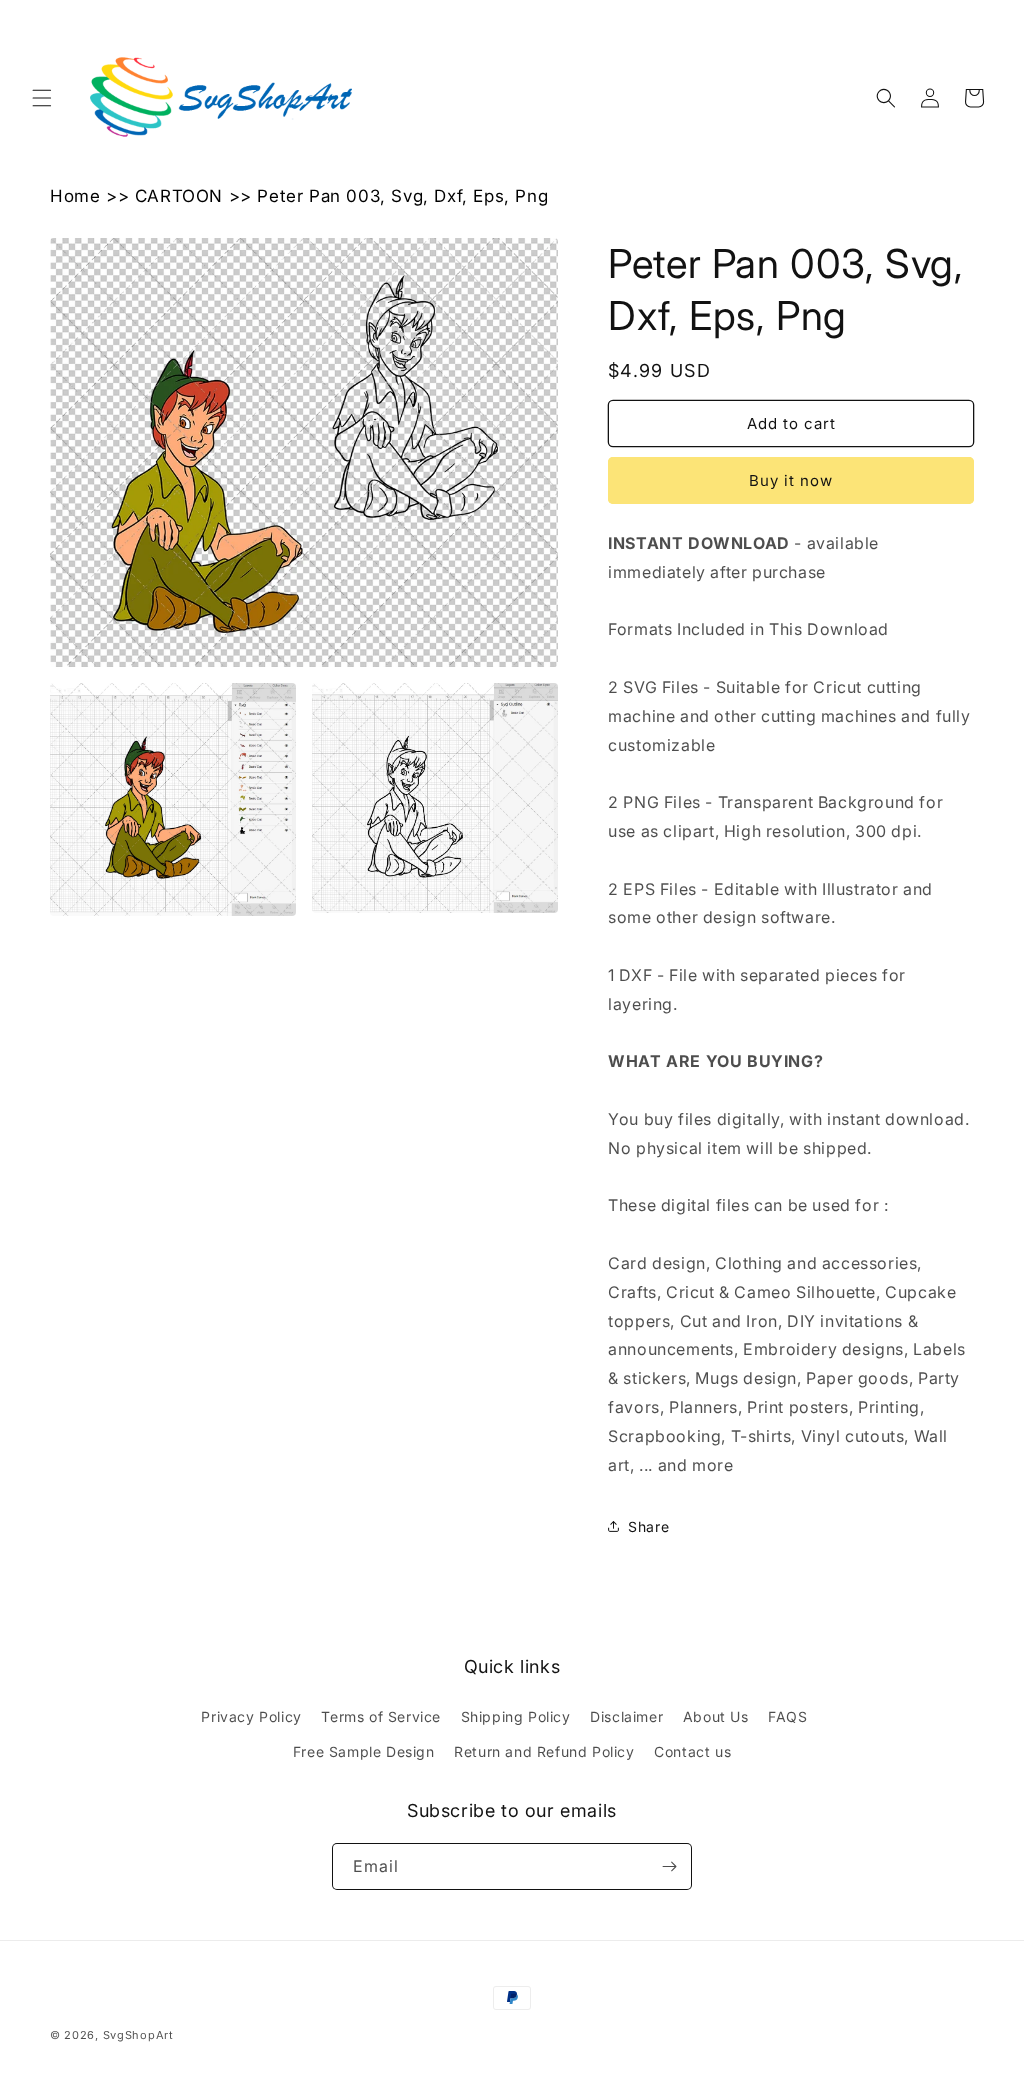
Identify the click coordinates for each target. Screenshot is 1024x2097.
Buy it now (791, 480)
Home (75, 196)
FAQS (787, 1716)
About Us (716, 1716)
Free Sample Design (364, 1751)
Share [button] (648, 1526)
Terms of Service (381, 1716)
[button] (42, 98)
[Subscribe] (669, 1866)
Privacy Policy (251, 1716)
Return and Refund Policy (544, 1751)
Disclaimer (626, 1716)
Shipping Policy (516, 1716)
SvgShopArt (138, 2035)
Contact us (692, 1751)
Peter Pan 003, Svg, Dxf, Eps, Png (402, 196)
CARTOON (179, 196)
